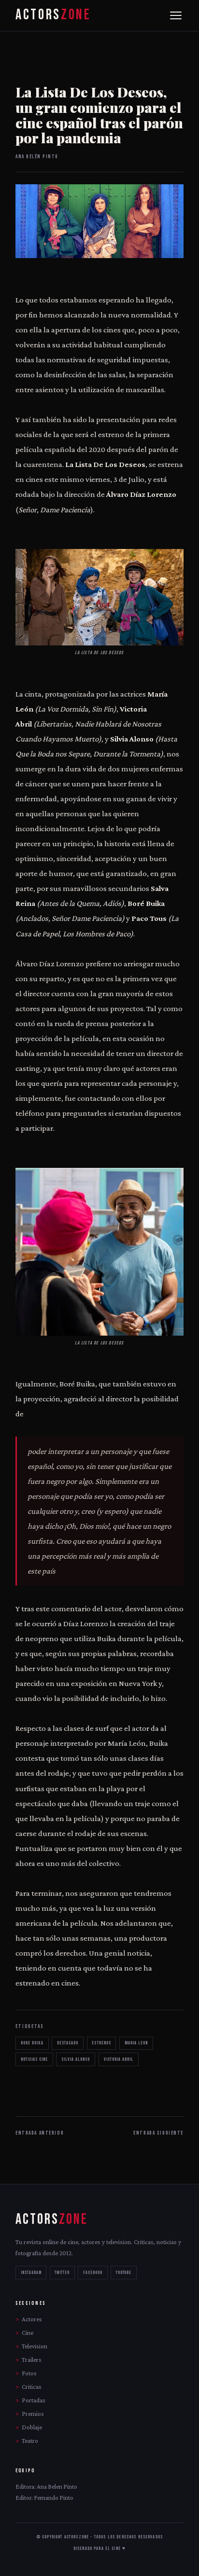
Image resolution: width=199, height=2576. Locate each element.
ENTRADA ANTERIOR (40, 2133)
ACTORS (53, 15)
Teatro (30, 2441)
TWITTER (62, 2273)
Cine (28, 2333)
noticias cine (34, 2059)
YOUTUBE (124, 2273)
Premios (33, 2414)
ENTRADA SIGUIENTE (158, 2133)
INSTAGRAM (31, 2273)
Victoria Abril (119, 2059)
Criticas (32, 2387)
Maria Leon (136, 2043)
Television (35, 2346)
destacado (68, 2043)
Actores (32, 2319)
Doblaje (32, 2427)
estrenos (101, 2043)
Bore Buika (32, 2043)
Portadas (34, 2400)
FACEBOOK (93, 2273)
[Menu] (176, 15)
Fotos (29, 2373)
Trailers (32, 2360)
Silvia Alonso (76, 2059)
